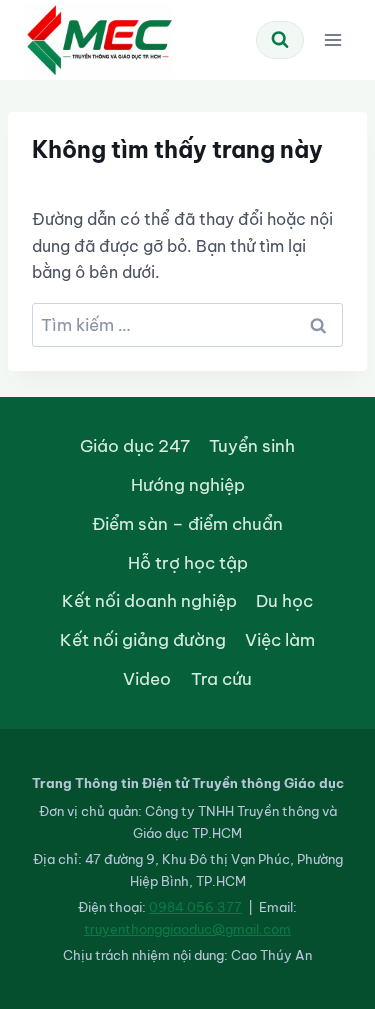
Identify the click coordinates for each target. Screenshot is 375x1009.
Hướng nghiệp (188, 484)
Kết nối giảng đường (143, 639)
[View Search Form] (280, 40)
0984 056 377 (195, 907)
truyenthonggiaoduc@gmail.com (187, 929)
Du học (284, 600)
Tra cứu (221, 678)
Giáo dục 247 (135, 445)
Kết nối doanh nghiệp (149, 600)
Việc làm (280, 639)
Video (147, 678)
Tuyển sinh (252, 445)
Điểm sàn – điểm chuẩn (187, 523)
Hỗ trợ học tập (188, 562)
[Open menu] (332, 39)
